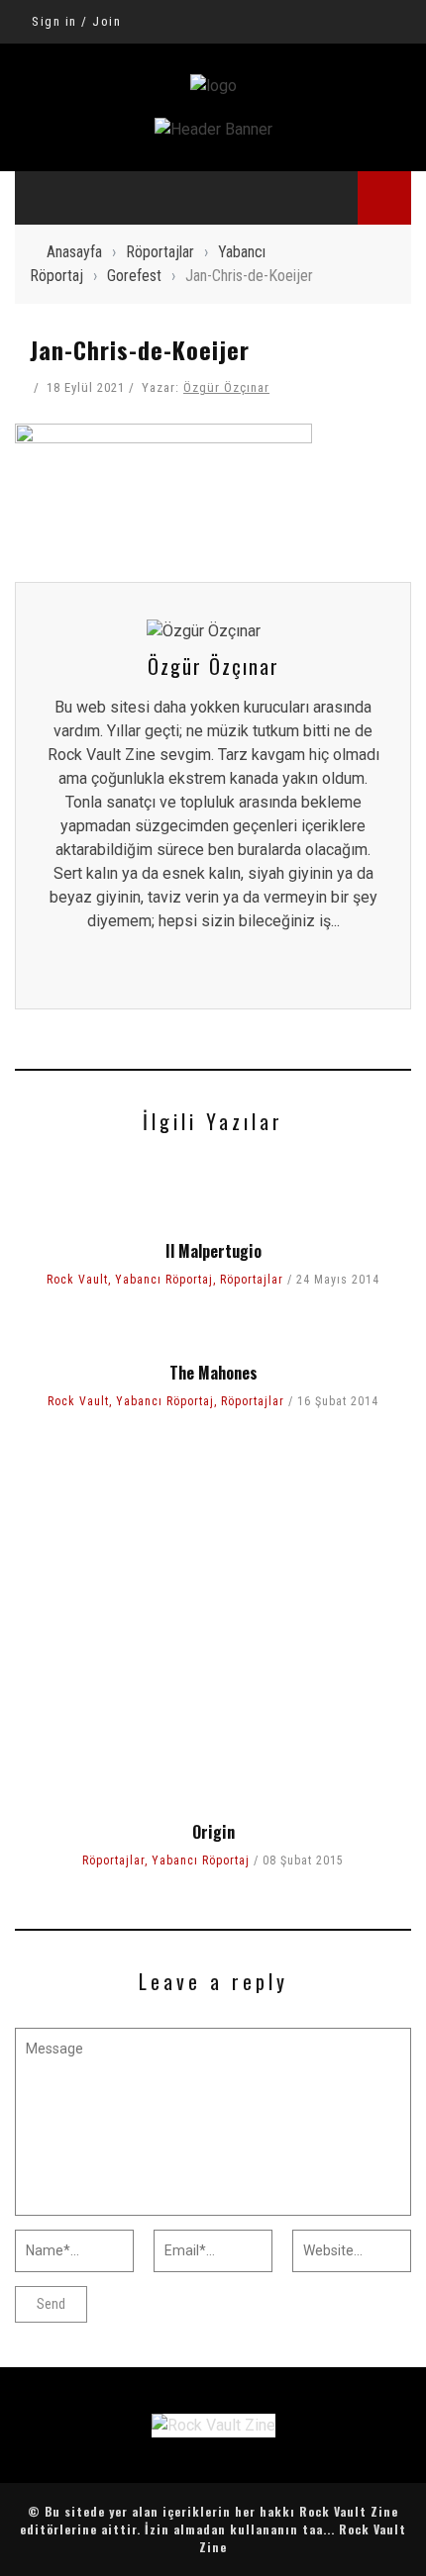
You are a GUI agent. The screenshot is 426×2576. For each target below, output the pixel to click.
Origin (213, 1832)
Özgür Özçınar (226, 387)
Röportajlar (252, 1280)
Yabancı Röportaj (164, 1280)
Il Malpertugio (213, 1251)
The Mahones (213, 1373)
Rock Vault (77, 1280)
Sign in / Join (76, 21)
